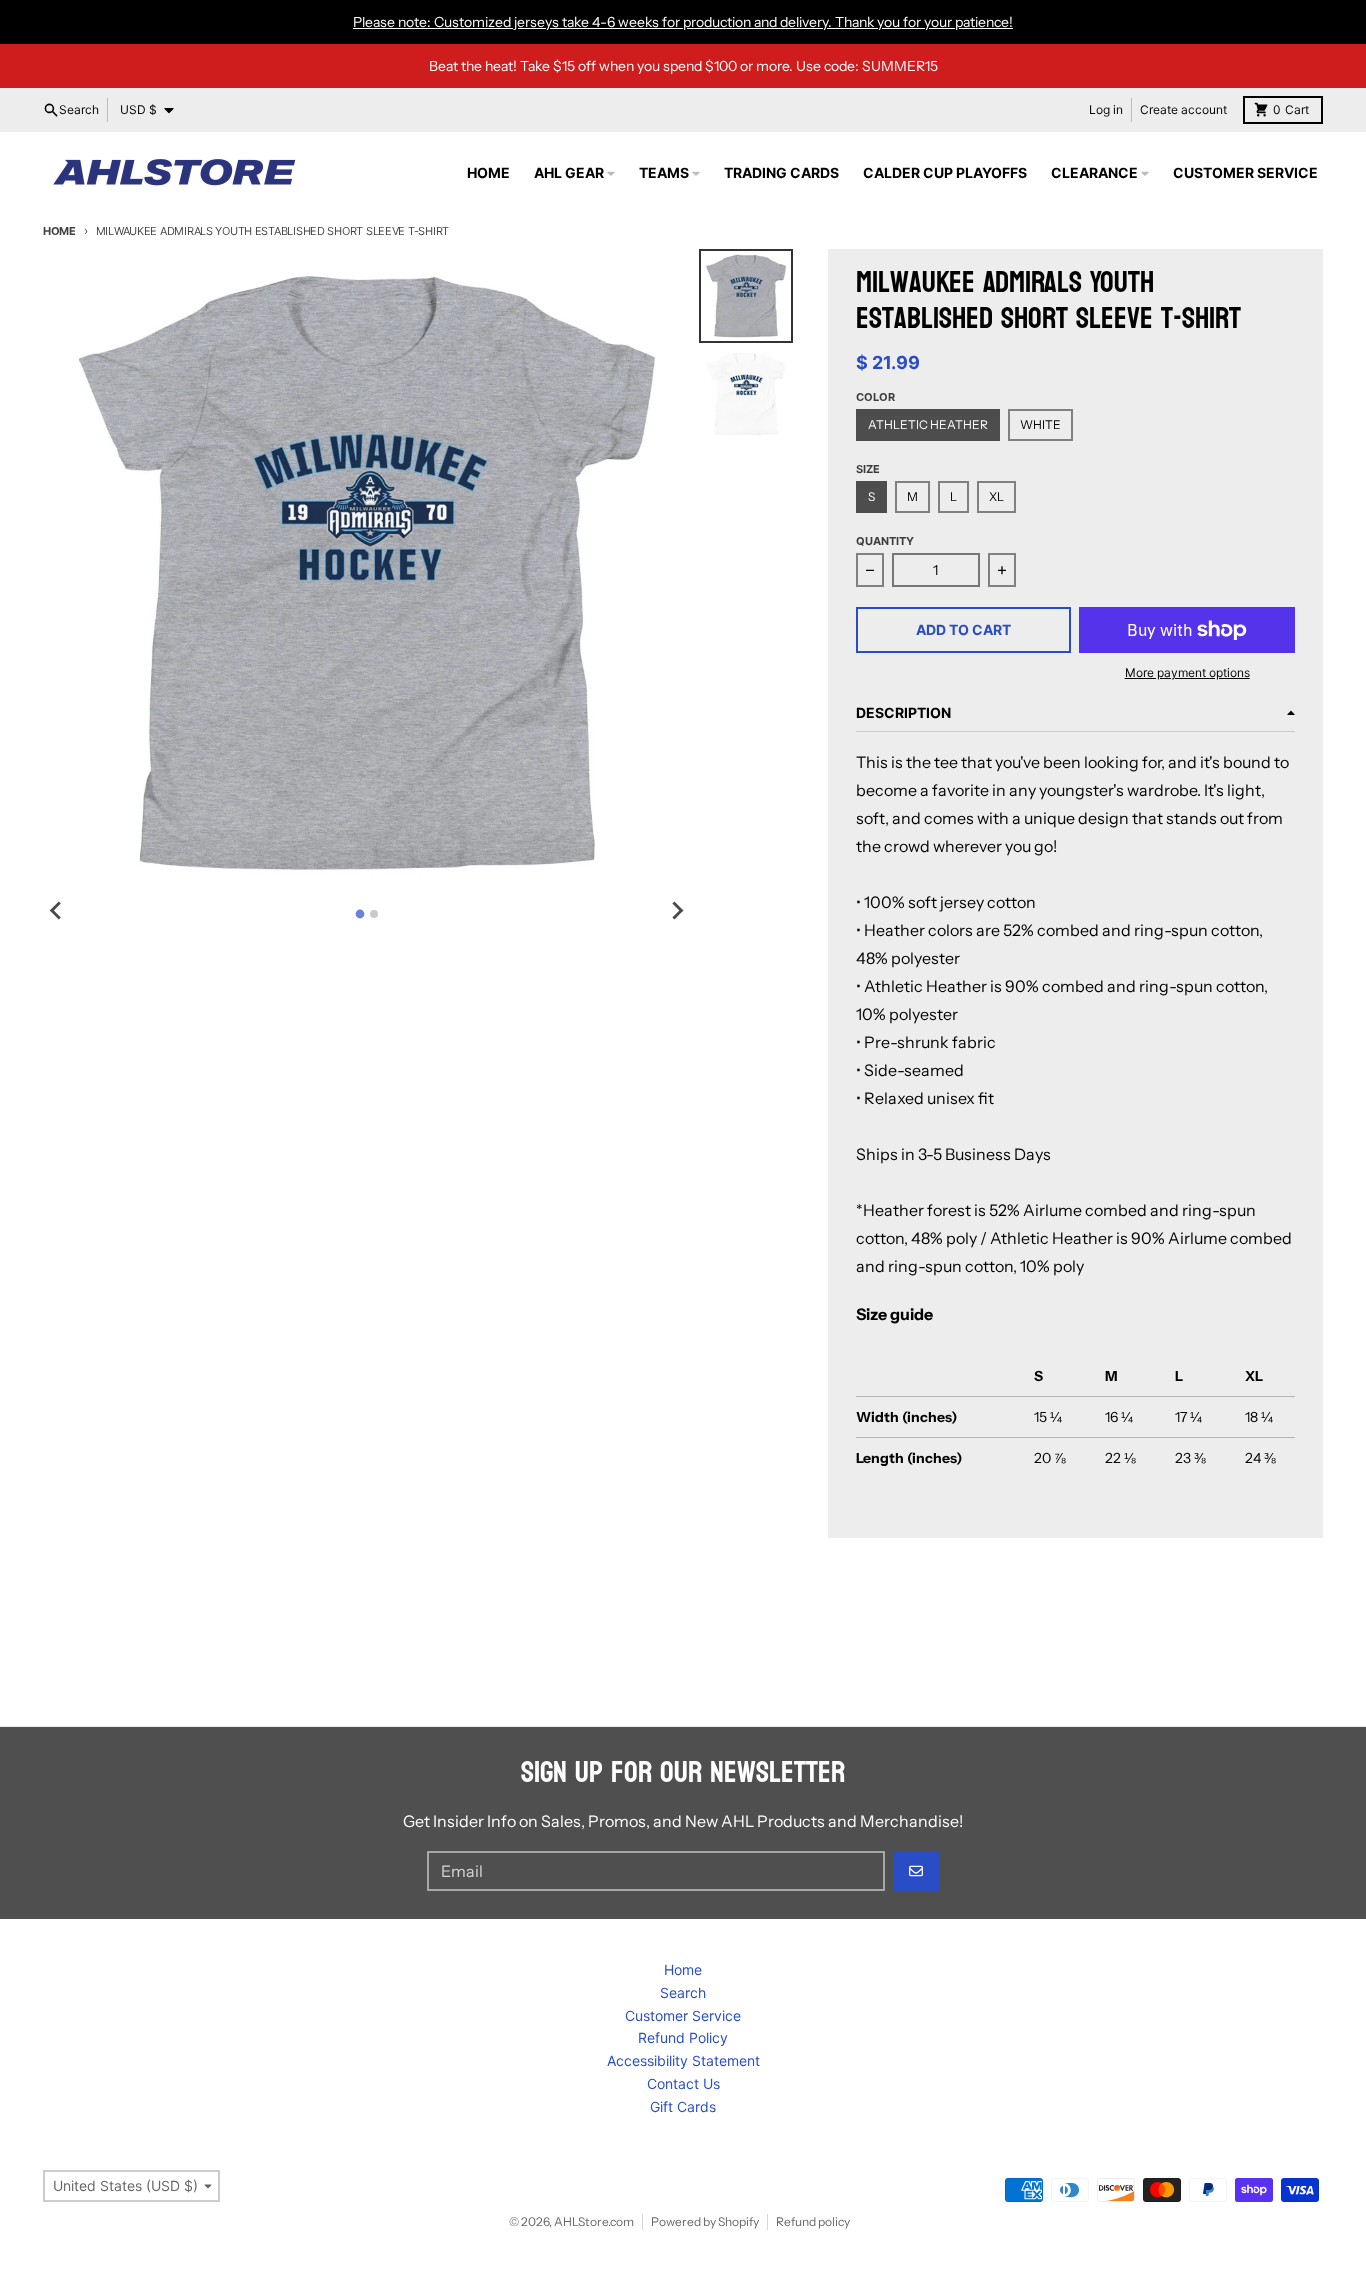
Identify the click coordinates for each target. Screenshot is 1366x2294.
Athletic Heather (928, 424)
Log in (1106, 109)
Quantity (885, 541)
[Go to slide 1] (359, 913)
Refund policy (813, 2221)
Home (59, 231)
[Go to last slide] (57, 911)
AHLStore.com (594, 2221)
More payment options (1187, 672)
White (1040, 424)
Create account (1183, 109)
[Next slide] (677, 911)
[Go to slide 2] (374, 914)
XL (996, 496)
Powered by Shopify (705, 2221)
